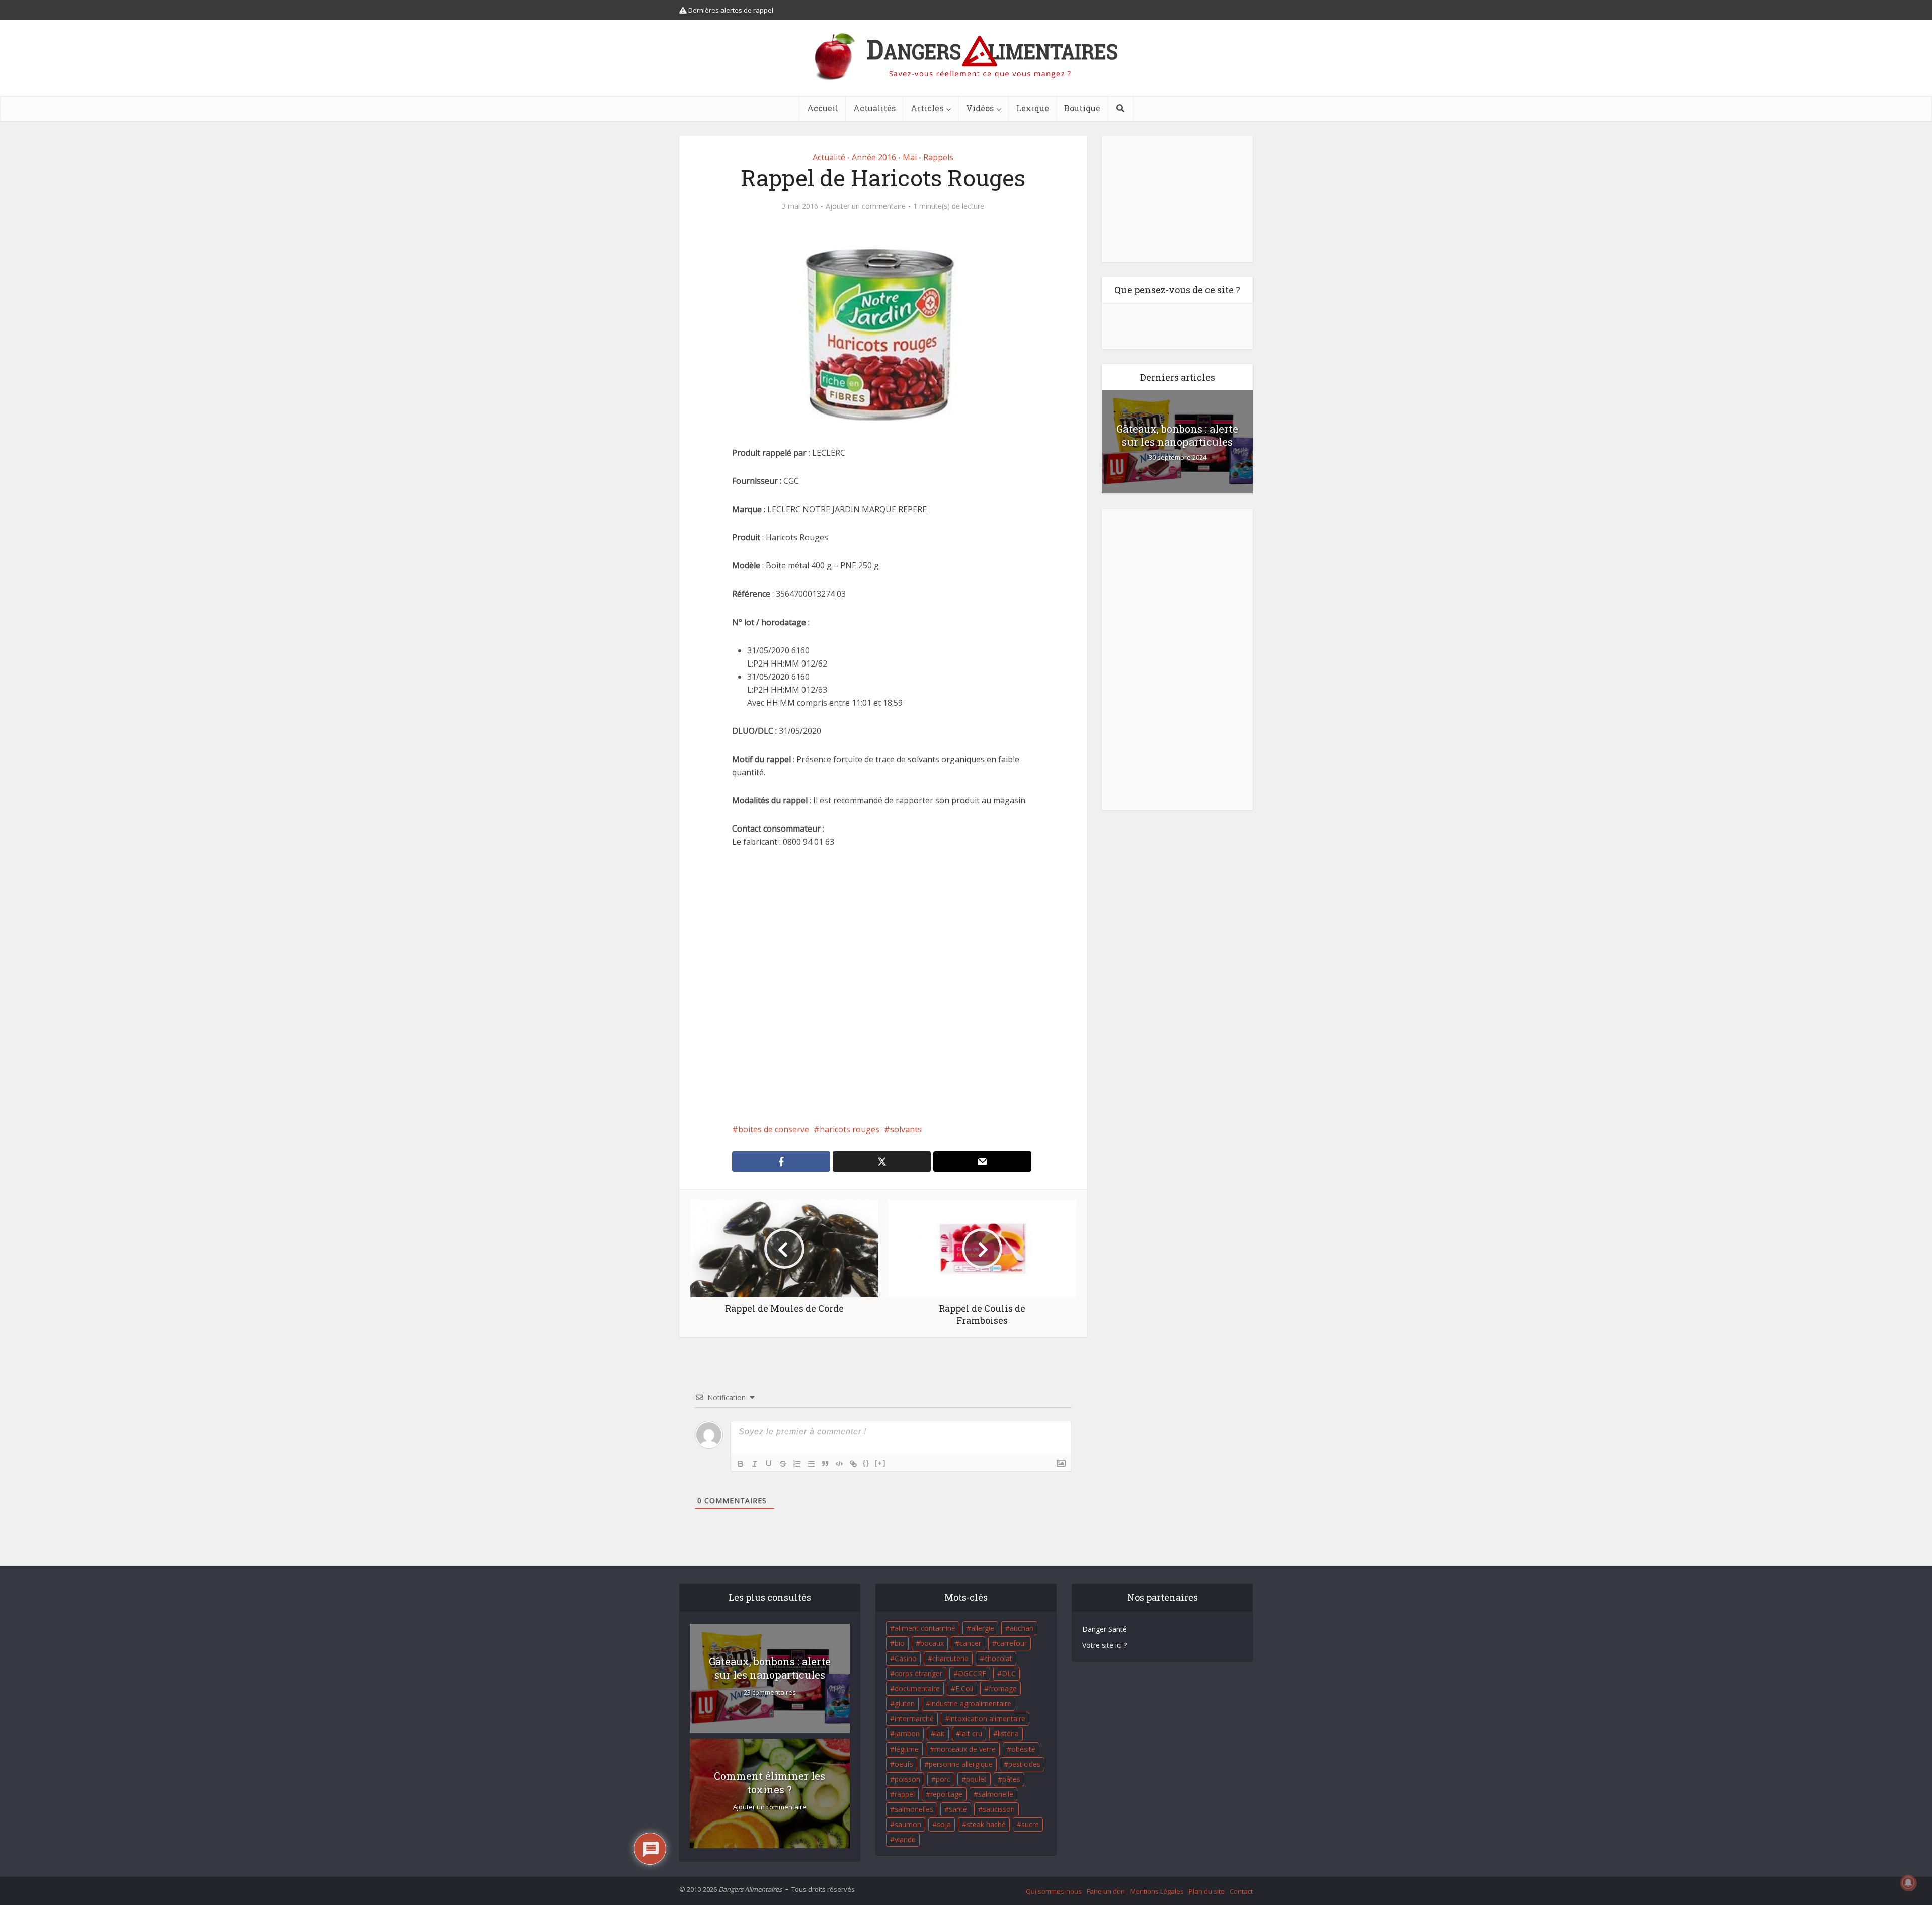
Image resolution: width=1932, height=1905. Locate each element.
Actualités (874, 108)
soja (944, 1824)
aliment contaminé (925, 1628)
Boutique (1082, 108)
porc (943, 1779)
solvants (906, 1129)
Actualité (829, 157)
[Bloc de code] (839, 1464)
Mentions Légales (1157, 1891)
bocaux (932, 1643)
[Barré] (783, 1464)
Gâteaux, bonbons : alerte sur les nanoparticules (1177, 435)
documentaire (917, 1688)
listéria (1008, 1734)
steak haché (986, 1824)
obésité (1023, 1749)
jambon (907, 1734)
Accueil (823, 108)
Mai (910, 157)
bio (900, 1643)
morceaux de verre (965, 1749)
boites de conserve (774, 1129)
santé (958, 1809)
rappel (905, 1794)
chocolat (998, 1658)
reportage (946, 1794)
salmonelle (996, 1794)
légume (907, 1749)
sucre (1030, 1824)
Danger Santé (1105, 1629)
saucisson (999, 1809)
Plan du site (1207, 1891)
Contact (1241, 1891)
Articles (927, 108)
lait (940, 1734)
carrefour (1012, 1643)
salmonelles (914, 1809)
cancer (970, 1643)
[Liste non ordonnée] (811, 1464)
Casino (906, 1658)
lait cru (971, 1734)
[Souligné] (769, 1464)
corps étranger (918, 1673)
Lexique (1033, 108)
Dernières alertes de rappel (730, 10)
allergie (983, 1628)
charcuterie (950, 1658)
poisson (907, 1779)
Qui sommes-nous (1054, 1891)
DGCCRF (972, 1673)
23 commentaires (770, 1692)
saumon (908, 1824)
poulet (976, 1779)
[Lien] (853, 1464)
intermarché (914, 1719)
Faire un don (1106, 1891)
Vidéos (980, 108)
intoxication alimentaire (987, 1719)
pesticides (1024, 1764)
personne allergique (961, 1764)
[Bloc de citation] (825, 1464)
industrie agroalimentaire (971, 1704)
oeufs (904, 1764)
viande (905, 1839)
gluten (905, 1704)
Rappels (938, 157)
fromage (1003, 1688)
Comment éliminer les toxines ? (770, 1783)
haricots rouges (850, 1129)
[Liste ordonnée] (797, 1464)
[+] (880, 1463)
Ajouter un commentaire (866, 206)
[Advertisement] (883, 985)
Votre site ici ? (1105, 1645)
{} (866, 1463)
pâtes (1011, 1779)
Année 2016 (874, 157)
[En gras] (741, 1464)
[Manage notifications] (1908, 1883)
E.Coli (964, 1688)
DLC (1009, 1673)
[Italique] (755, 1464)
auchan (1022, 1628)
